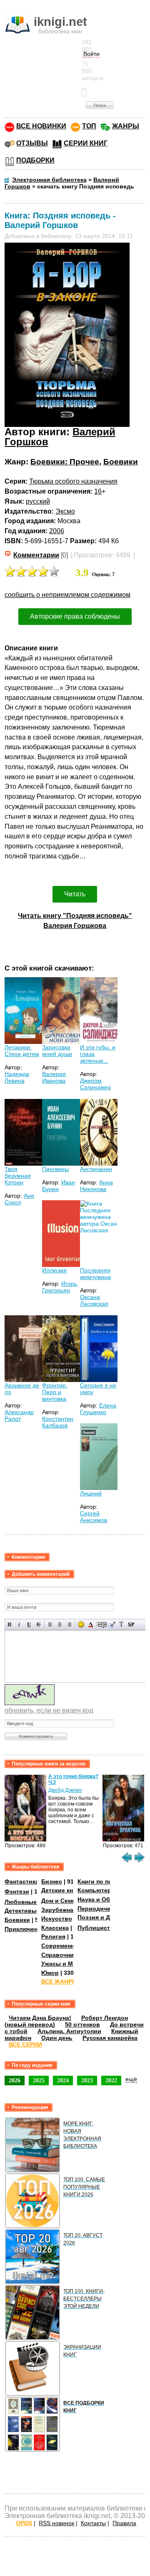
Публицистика (99, 1928)
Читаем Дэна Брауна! (40, 2018)
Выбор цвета (91, 1624)
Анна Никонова (96, 1186)
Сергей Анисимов (94, 1517)
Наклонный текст (19, 1624)
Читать (75, 894)
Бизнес (52, 1881)
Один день (57, 2038)
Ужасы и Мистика (67, 1964)
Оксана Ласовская (94, 1300)
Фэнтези (17, 1891)
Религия (53, 1936)
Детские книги (62, 1890)
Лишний (91, 1493)
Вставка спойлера (131, 1624)
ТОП (89, 126)
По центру (60, 1624)
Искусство (57, 1919)
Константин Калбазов (58, 1422)
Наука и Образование (109, 1899)
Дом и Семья (60, 1901)
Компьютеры (97, 1890)
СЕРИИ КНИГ (86, 143)
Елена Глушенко (98, 1409)
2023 (87, 2080)
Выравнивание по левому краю (50, 1624)
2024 (63, 2080)
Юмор (50, 1973)
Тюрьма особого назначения (73, 481)
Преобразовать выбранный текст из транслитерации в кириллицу (121, 1624)
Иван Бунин (59, 1186)
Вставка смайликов (81, 1624)
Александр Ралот (19, 1415)
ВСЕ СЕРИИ (25, 2044)
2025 (39, 2080)
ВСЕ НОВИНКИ (41, 126)
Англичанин (96, 1169)
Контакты (93, 2523)
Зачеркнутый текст (39, 1624)
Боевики (121, 462)
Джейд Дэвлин (65, 1790)
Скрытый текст (102, 1624)
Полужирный (10, 1624)
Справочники (61, 1955)
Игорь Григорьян (60, 1287)
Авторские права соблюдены (75, 616)
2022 (111, 2080)
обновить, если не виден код (49, 1710)
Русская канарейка (110, 2038)
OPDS (24, 2523)
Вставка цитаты (112, 1624)
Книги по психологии (109, 1881)
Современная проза (70, 1946)
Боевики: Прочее (65, 462)
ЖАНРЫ (126, 126)
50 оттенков (82, 2024)
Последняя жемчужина (95, 1274)
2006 (57, 531)
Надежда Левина (17, 1077)
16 (98, 491)
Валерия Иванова (54, 1077)
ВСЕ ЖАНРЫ (60, 1982)
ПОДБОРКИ (35, 160)
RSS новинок (56, 2523)
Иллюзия (54, 1270)
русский (38, 501)
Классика (55, 1928)
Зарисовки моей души (57, 1051)
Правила (124, 2523)
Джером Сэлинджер (95, 1084)
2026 (15, 2080)
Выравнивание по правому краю (69, 1624)
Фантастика (22, 1881)
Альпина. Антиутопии (69, 2031)
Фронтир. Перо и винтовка (55, 1392)
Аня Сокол (19, 1199)
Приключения (25, 1929)
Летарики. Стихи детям (22, 1051)
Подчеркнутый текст (29, 1624)
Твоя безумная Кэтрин (18, 1176)
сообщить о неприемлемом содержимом (67, 595)
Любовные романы (33, 1902)
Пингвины (55, 1169)
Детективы (21, 1911)
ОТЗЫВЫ (32, 143)
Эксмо (65, 511)
